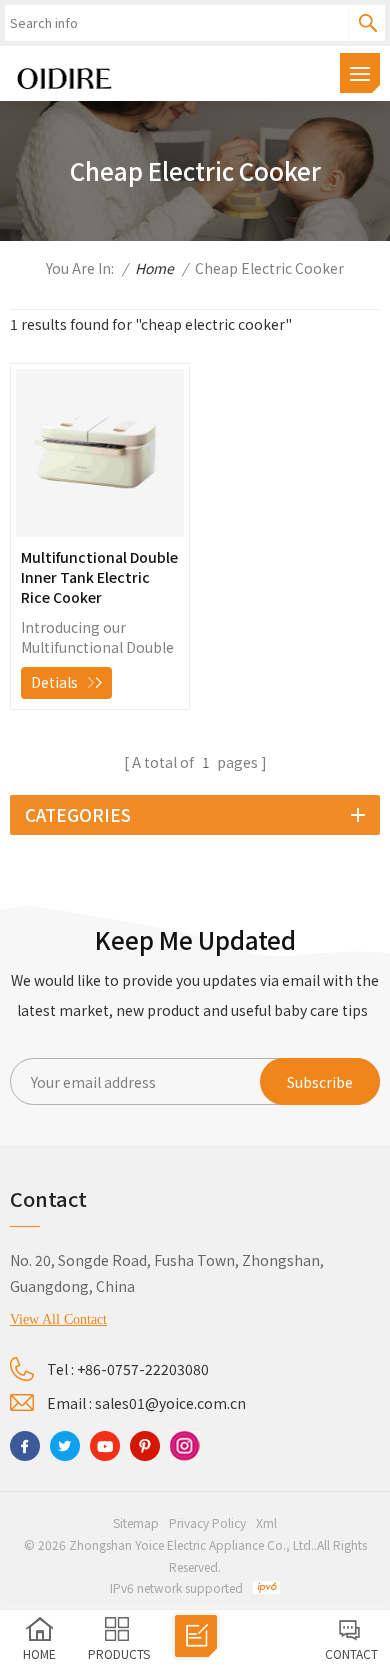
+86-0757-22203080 (143, 1369)
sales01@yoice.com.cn (170, 1403)
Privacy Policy (207, 1522)
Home (154, 268)
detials (54, 682)
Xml (266, 1522)
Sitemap (136, 1522)
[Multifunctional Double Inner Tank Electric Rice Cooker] (100, 531)
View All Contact (58, 1319)
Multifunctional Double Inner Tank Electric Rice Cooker (99, 577)
